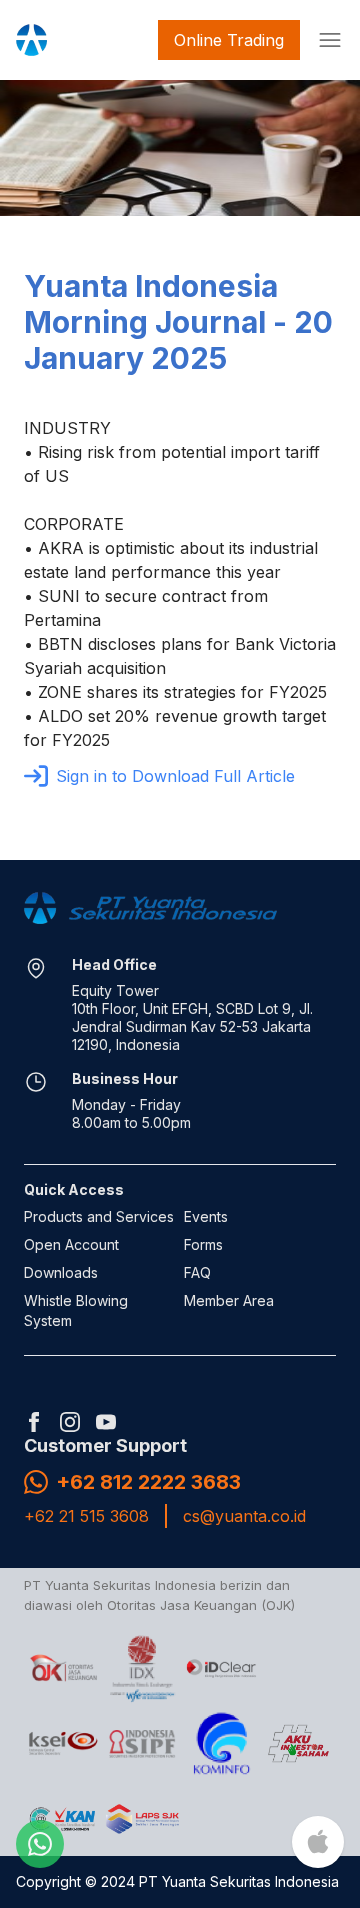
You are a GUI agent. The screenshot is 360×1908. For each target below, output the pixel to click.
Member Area (229, 1300)
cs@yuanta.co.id (244, 1516)
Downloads (61, 1272)
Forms (203, 1244)
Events (206, 1216)
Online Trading (229, 40)
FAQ (197, 1272)
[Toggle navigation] (326, 40)
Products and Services (99, 1216)
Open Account (71, 1244)
